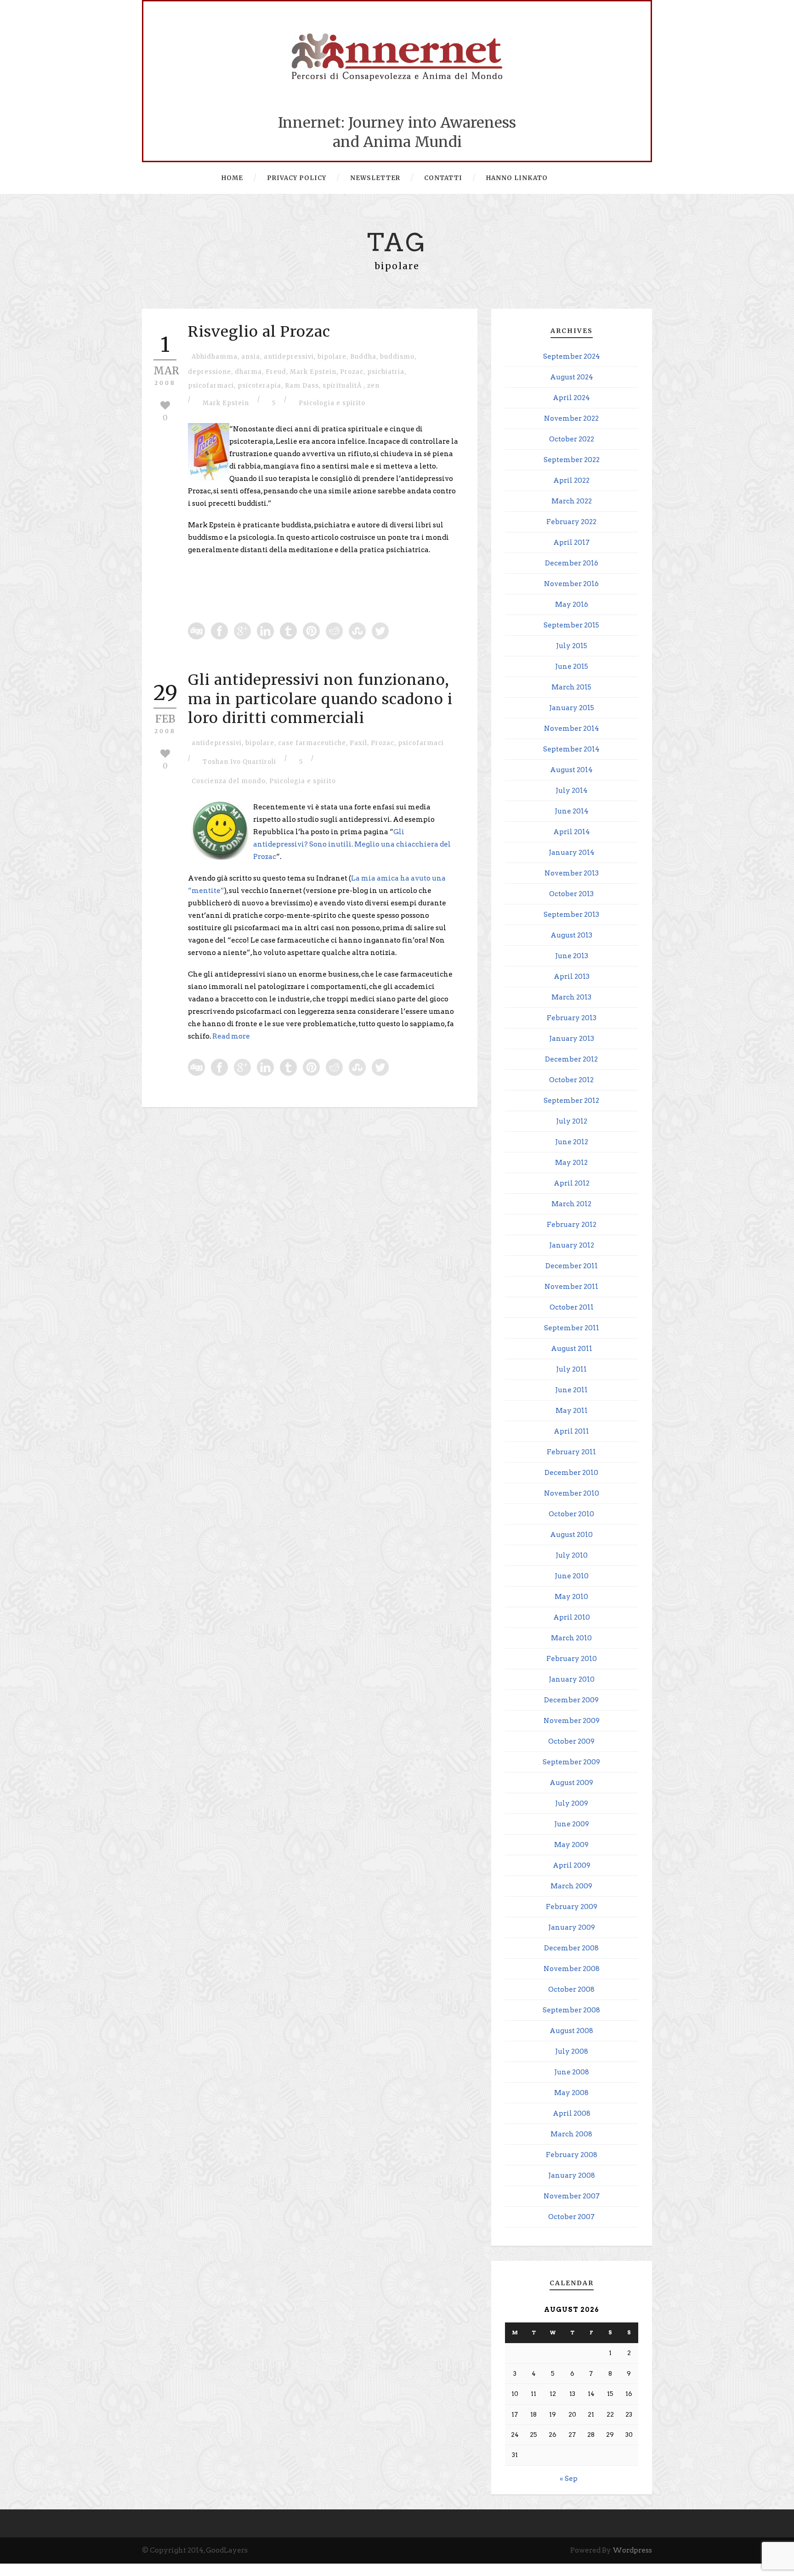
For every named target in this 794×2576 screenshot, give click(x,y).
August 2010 (571, 1535)
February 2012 (572, 1225)
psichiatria (386, 372)
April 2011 (571, 1431)
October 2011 (572, 1307)
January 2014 (572, 853)
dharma (248, 372)
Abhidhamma (215, 357)
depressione (210, 372)
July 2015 (572, 646)
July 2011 (571, 1369)
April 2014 (572, 832)
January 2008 (572, 2175)
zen (373, 386)
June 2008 (572, 2072)
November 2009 (572, 1721)
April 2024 (571, 398)
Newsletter (375, 178)
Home (232, 178)
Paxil (358, 743)
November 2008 (572, 1969)
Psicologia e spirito (332, 403)
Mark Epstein (313, 372)
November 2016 (571, 584)
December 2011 (572, 1266)
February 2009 (572, 1907)
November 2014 (572, 729)
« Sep (569, 2479)
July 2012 (572, 1121)
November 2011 (571, 1287)
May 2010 (571, 1597)
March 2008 (571, 2134)
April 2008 (572, 2113)
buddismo (397, 357)
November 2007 (572, 2196)
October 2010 (571, 1514)
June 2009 (572, 1824)
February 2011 (571, 1452)
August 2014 (571, 770)
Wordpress (632, 2550)
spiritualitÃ (343, 386)
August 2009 (571, 1783)
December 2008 (571, 1948)
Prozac (352, 372)
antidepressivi (289, 357)
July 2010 (572, 1555)
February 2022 (571, 522)
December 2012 (571, 1059)
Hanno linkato (517, 178)
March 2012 (571, 1204)
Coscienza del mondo (229, 781)
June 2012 (572, 1142)
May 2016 (572, 604)
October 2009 (571, 1741)
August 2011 (572, 1349)
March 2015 (571, 687)
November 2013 (572, 873)
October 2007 (571, 2217)
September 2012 (571, 1101)
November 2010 (572, 1493)
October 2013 (571, 894)
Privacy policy (297, 178)
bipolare (332, 357)
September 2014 (571, 749)
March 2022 (572, 501)
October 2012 (571, 1080)
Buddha (363, 357)
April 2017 (571, 542)
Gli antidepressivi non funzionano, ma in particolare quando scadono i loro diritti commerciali (320, 699)
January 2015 (572, 708)
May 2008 (571, 2093)
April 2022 (571, 480)
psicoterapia (259, 386)
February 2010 (572, 1659)
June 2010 (572, 1576)
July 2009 (572, 1803)
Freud (276, 372)
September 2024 (572, 356)
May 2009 (571, 1845)
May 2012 (571, 1163)
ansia (251, 357)
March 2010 (571, 1638)
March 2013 (571, 997)
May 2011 (572, 1411)
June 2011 (571, 1390)
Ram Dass (302, 386)
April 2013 (572, 977)
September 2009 (571, 1762)
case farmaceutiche (312, 743)
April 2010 (572, 1617)
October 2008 (571, 1989)
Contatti (443, 178)
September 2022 (572, 460)
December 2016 (572, 563)
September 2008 (571, 2010)
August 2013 (571, 935)
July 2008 (572, 2051)
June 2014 (572, 811)
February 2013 (572, 1018)
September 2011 (572, 1328)
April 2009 (572, 1865)
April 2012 (572, 1183)
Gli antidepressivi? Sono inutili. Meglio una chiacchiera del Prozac (352, 844)
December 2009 (571, 1700)
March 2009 (571, 1886)
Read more (231, 1036)
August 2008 (571, 2031)
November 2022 (571, 418)
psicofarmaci (211, 386)
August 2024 (572, 377)
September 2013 (571, 915)
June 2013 (572, 956)
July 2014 (572, 791)
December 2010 (571, 1473)
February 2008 (572, 2155)
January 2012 (572, 1245)
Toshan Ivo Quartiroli (239, 762)
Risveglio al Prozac (259, 332)
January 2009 (572, 1927)
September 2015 (571, 625)
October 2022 (572, 439)
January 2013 (572, 1039)
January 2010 (572, 1679)
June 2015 (572, 667)
